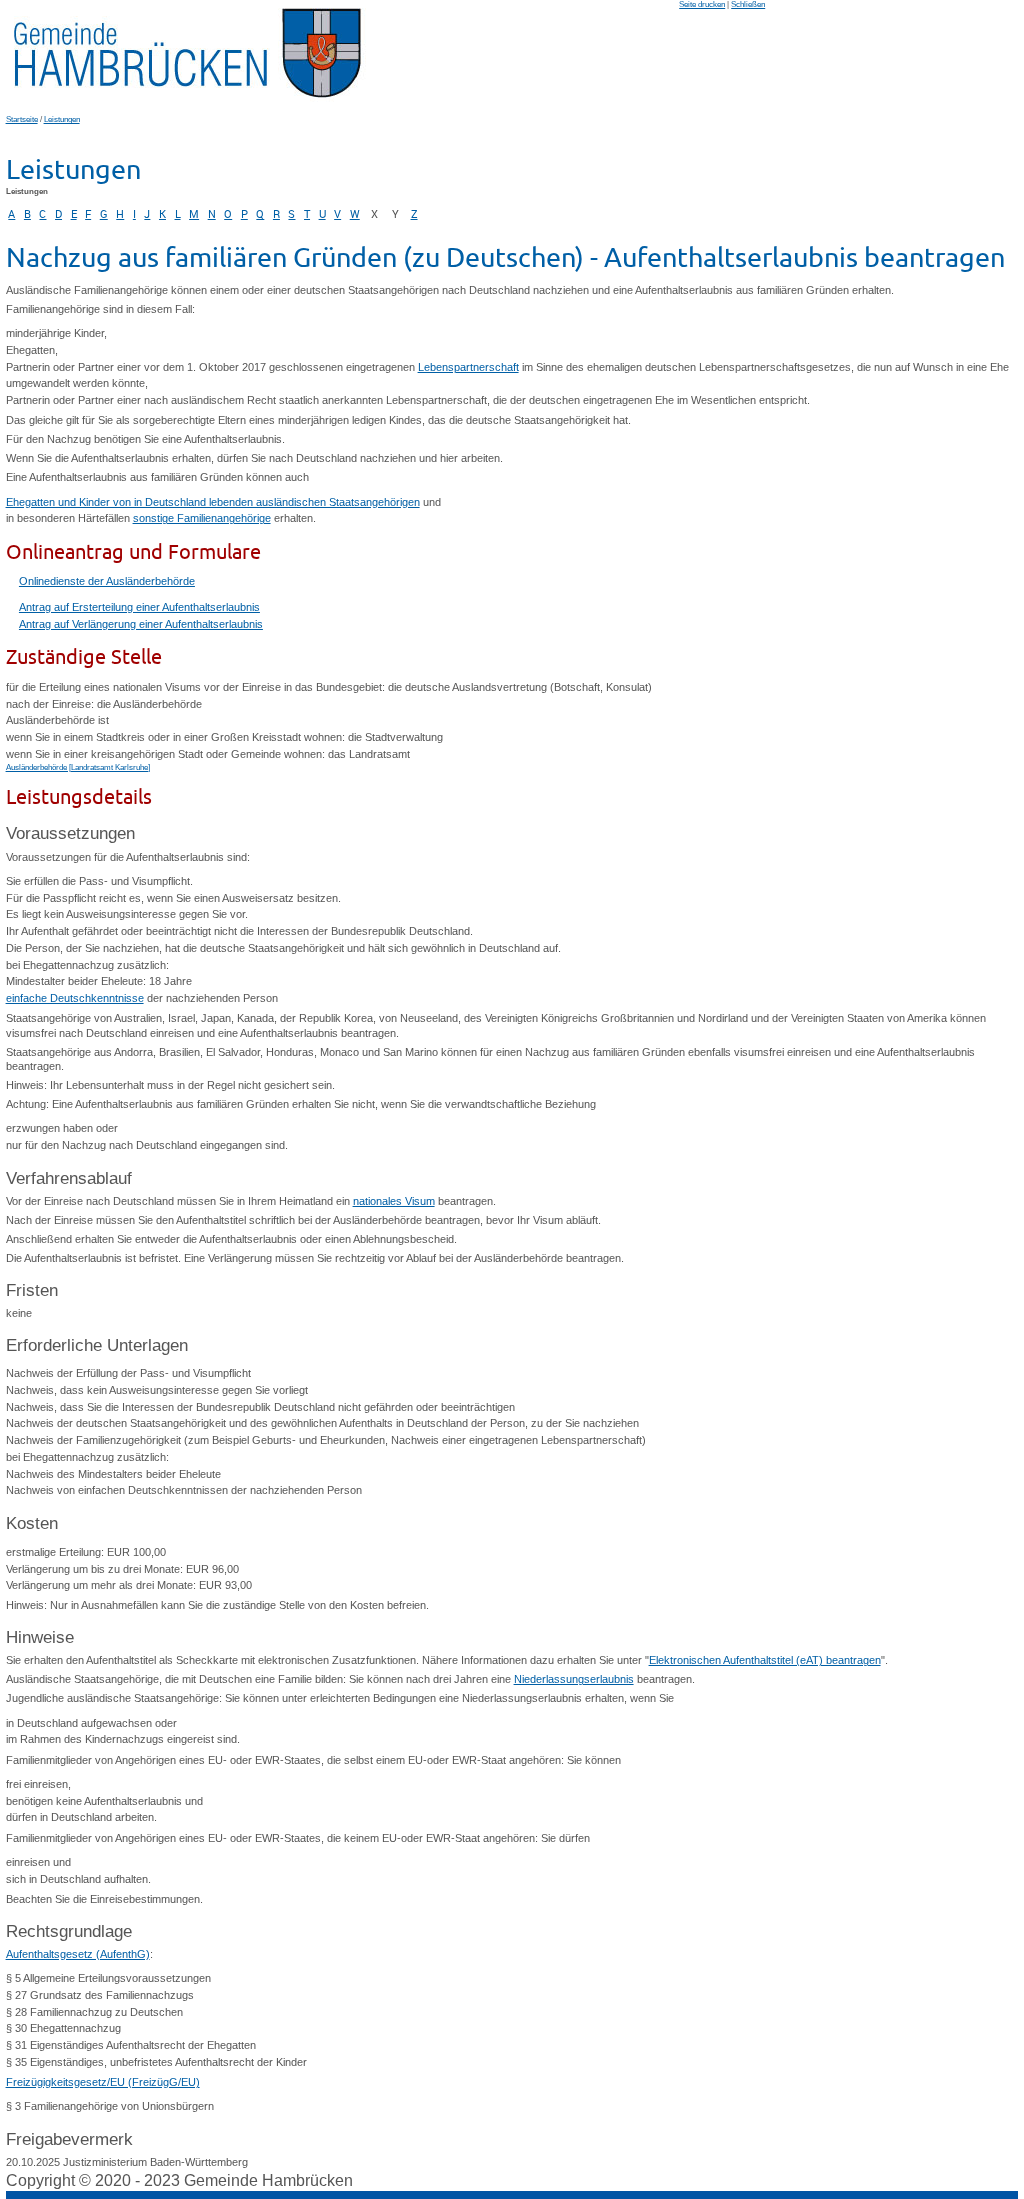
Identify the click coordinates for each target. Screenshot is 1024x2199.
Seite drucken (702, 4)
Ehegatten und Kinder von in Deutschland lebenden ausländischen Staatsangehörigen (213, 502)
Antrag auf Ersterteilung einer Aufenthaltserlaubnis (139, 607)
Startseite (22, 119)
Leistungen (62, 119)
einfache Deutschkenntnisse (75, 998)
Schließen (748, 4)
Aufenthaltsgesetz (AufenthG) (78, 1954)
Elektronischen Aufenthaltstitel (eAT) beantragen (765, 1660)
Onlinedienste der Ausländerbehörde (107, 581)
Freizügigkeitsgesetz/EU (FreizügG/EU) (103, 2082)
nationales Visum (394, 1201)
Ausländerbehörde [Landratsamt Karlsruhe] (78, 767)
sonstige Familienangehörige (202, 518)
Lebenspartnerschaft (468, 367)
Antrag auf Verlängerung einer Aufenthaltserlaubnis (141, 624)
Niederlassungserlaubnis (574, 1679)
